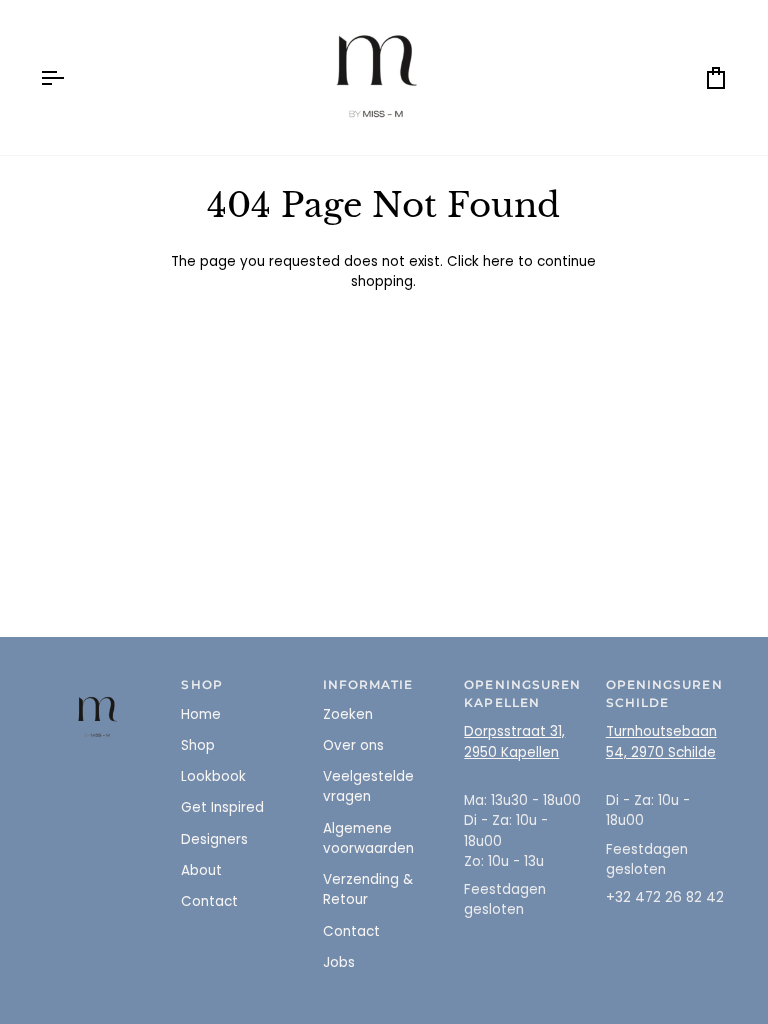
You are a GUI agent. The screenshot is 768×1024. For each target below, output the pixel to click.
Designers (214, 839)
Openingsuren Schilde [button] (664, 694)
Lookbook (213, 776)
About (201, 870)
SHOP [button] (201, 685)
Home (201, 714)
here (498, 261)
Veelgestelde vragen (368, 786)
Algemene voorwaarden (368, 838)
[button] (101, 682)
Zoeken (348, 714)
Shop (198, 745)
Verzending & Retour (368, 889)
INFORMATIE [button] (368, 685)
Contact (209, 901)
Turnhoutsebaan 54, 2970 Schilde (661, 741)
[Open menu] (70, 77)
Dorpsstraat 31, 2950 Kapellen (514, 741)
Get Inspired (222, 807)
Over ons (353, 745)
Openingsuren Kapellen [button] (522, 694)
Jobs (339, 962)
